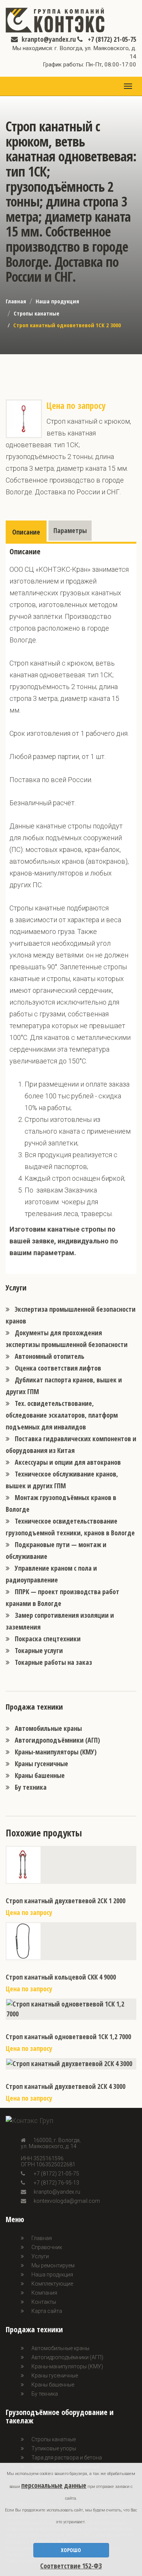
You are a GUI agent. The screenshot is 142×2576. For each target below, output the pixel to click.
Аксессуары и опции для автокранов (68, 1462)
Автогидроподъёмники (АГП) (57, 1740)
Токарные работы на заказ (53, 1662)
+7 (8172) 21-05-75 (111, 39)
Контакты (44, 2302)
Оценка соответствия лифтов (58, 1368)
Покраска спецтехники (48, 1639)
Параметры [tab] (70, 530)
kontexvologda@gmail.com (67, 2201)
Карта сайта (47, 2311)
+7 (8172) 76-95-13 (56, 2183)
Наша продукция (57, 301)
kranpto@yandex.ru (49, 39)
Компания (44, 2293)
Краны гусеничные (41, 1764)
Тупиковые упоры (54, 2448)
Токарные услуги (39, 1650)
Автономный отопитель (50, 1356)
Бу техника (31, 1787)
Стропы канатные (37, 313)
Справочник (47, 2247)
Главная (16, 301)
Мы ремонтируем (53, 2265)
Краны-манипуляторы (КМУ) (56, 1752)
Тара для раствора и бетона (67, 2458)
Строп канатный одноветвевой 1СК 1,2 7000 (68, 2037)
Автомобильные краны (48, 1728)
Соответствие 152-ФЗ (71, 2566)
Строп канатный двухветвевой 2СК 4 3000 (66, 2086)
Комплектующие (52, 2284)
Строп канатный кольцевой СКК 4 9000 (61, 1977)
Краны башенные (40, 1775)
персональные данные (54, 2485)
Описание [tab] (26, 532)
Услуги (40, 2256)
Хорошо (71, 2550)
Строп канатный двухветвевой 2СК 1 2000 (66, 1901)
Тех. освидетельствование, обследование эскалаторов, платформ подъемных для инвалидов (62, 1415)
